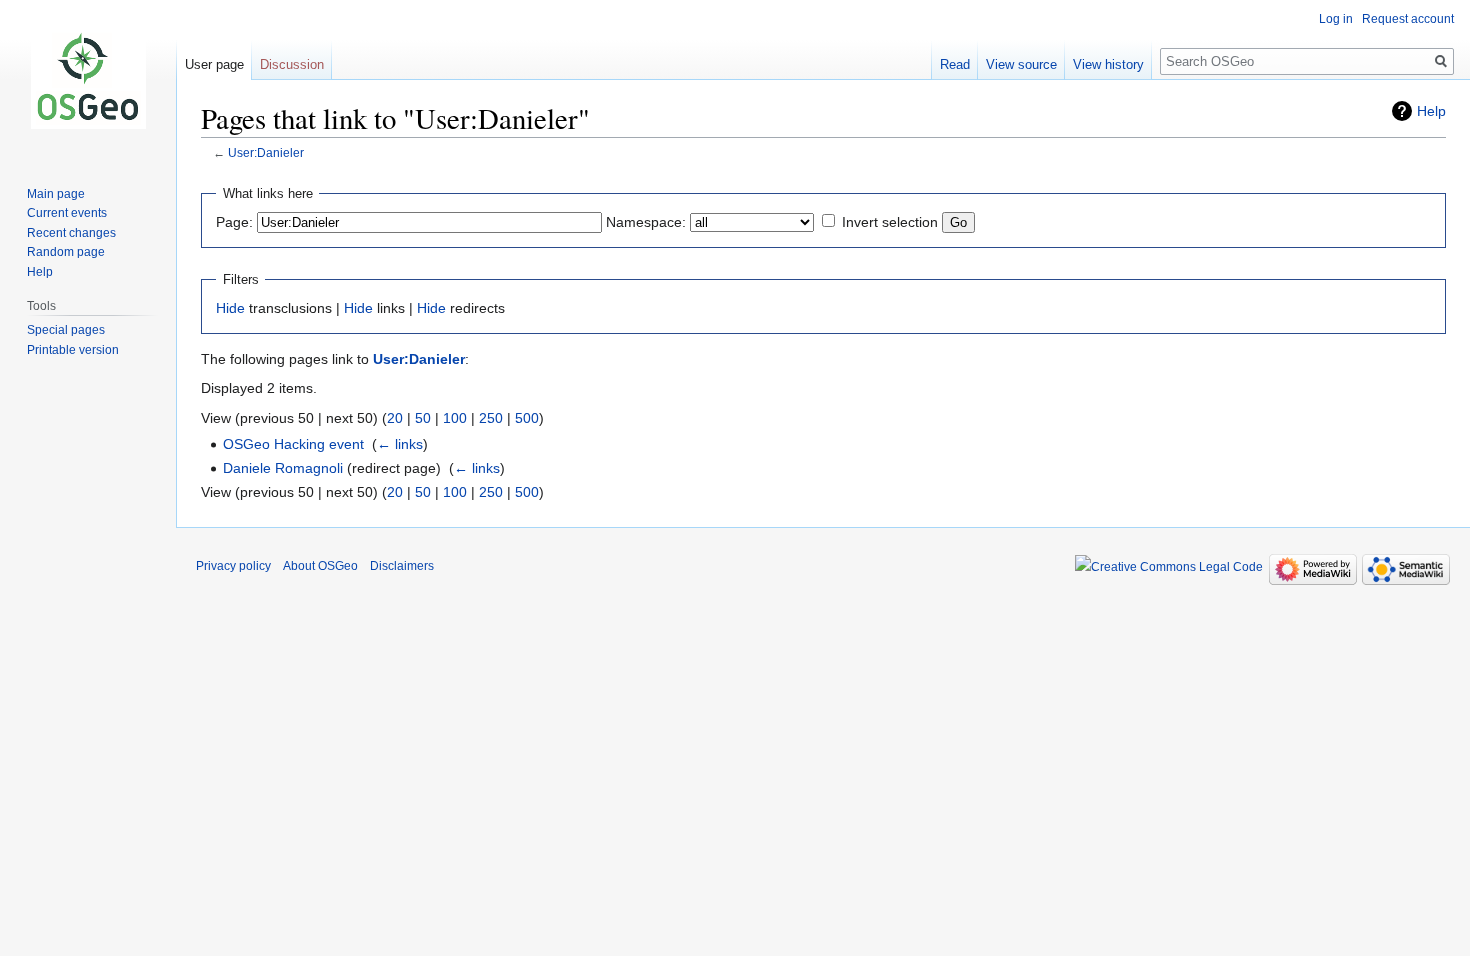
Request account (1408, 19)
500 (527, 418)
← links (400, 444)
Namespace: (646, 222)
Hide (230, 308)
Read (955, 64)
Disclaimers (402, 566)
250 (491, 418)
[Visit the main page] (88, 80)
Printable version (73, 350)
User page (214, 64)
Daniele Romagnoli (283, 468)
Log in (1336, 19)
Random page (66, 252)
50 (423, 418)
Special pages (66, 330)
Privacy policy (233, 566)
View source (1021, 64)
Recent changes (71, 233)
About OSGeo (320, 566)
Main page (56, 194)
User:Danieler (266, 152)
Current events (67, 213)
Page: (234, 222)
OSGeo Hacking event (293, 444)
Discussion (292, 64)
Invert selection (890, 222)
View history (1108, 64)
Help (1431, 111)
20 (395, 418)
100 (455, 418)
